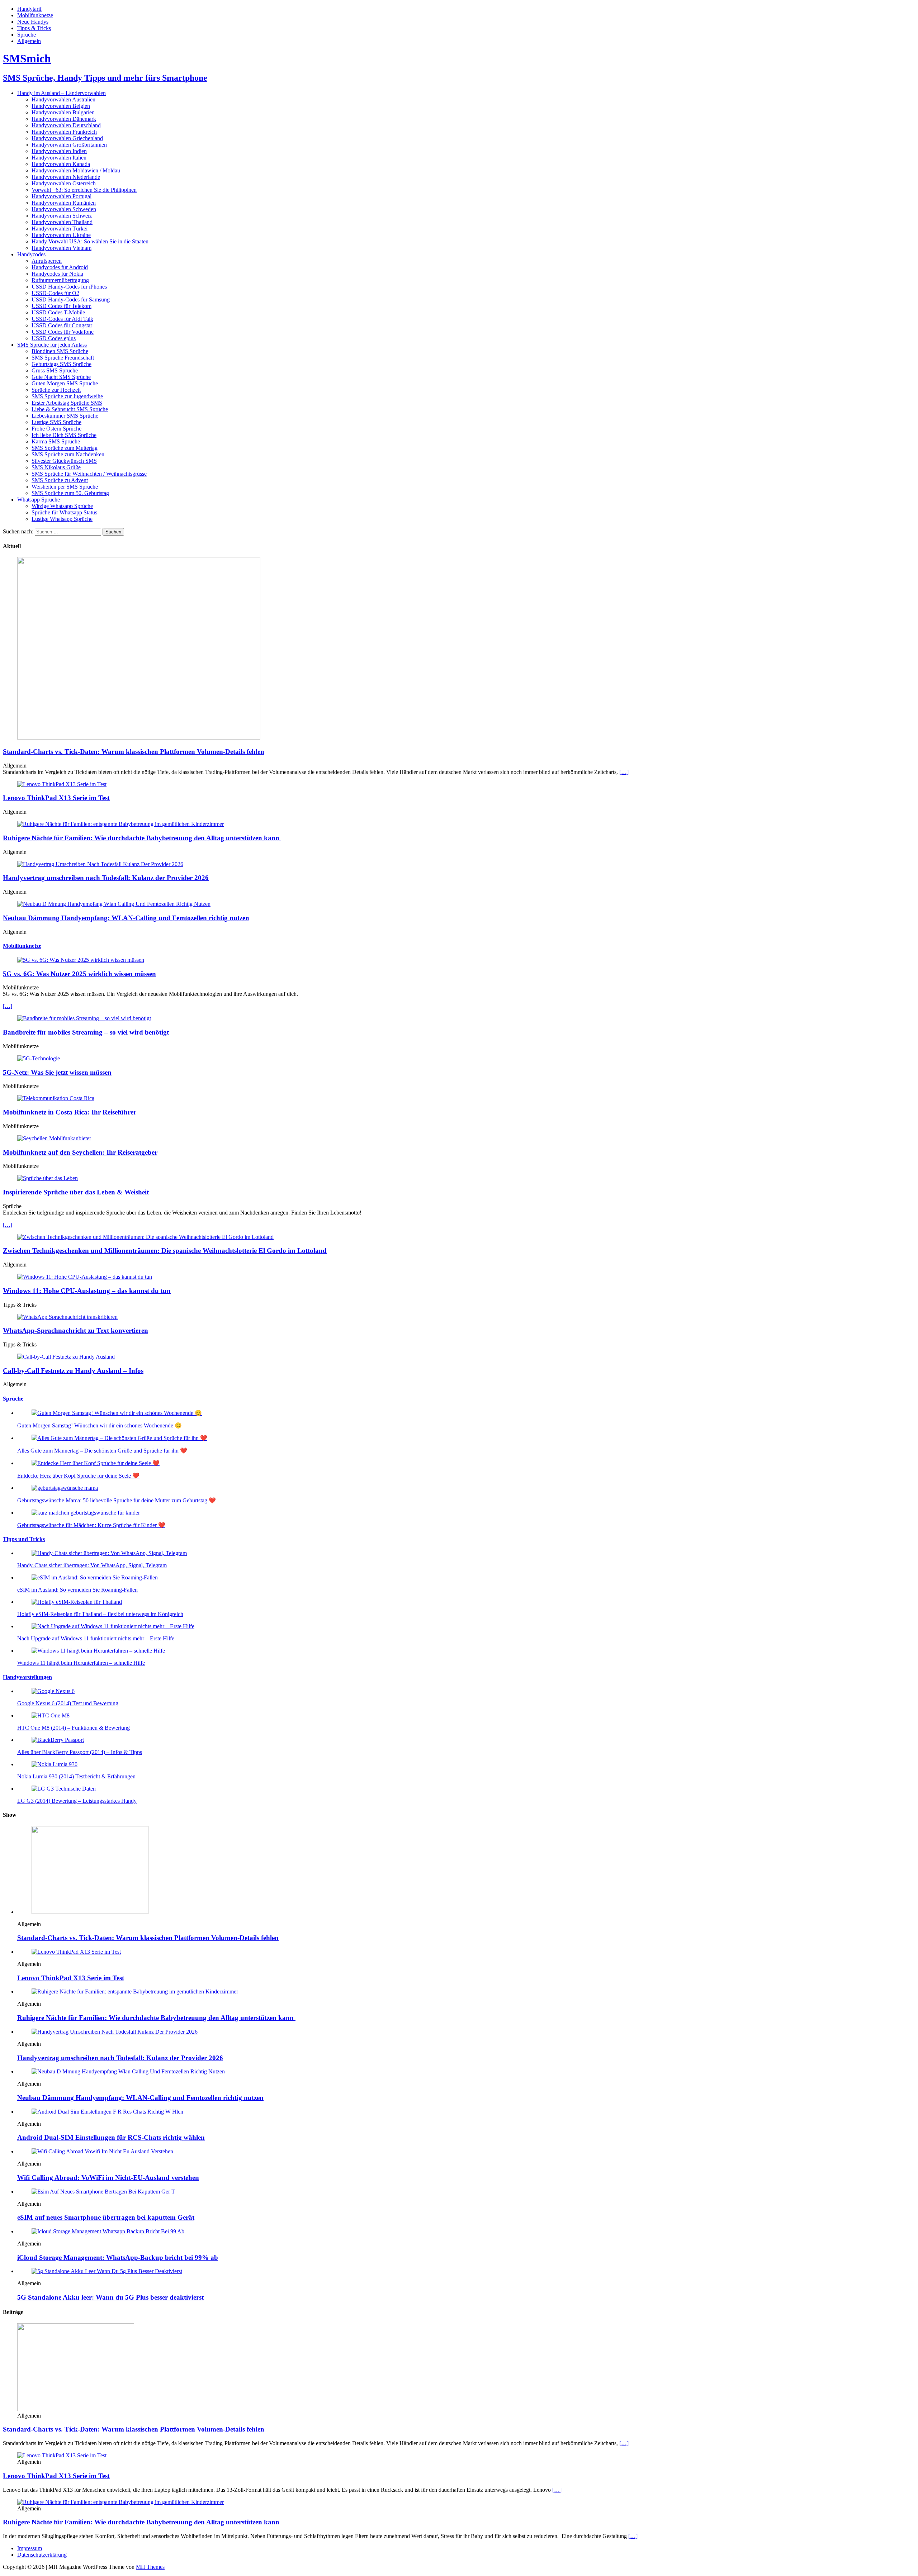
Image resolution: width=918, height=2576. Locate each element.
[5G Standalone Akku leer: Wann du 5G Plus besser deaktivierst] (107, 2271)
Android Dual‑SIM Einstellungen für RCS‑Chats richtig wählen (111, 2137)
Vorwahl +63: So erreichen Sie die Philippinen (84, 190)
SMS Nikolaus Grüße (56, 467)
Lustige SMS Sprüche (56, 422)
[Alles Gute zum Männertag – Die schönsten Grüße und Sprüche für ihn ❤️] (119, 1438)
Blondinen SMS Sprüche (60, 351)
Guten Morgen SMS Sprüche (65, 383)
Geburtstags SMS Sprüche (61, 364)
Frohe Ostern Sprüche (56, 429)
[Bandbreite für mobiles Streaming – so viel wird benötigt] (84, 1018)
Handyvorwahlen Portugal (61, 196)
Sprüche (27, 35)
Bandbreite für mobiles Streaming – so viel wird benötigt (86, 1032)
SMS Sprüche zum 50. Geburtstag (70, 493)
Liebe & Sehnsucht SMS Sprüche (70, 409)
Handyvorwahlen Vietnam (61, 248)
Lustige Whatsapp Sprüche (62, 519)
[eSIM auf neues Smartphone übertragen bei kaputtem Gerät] (103, 2192)
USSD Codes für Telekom (61, 306)
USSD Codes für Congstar (62, 325)
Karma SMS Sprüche (56, 441)
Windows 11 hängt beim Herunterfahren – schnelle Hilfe (81, 1663)
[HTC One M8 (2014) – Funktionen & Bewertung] (51, 1715)
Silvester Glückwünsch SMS (64, 461)
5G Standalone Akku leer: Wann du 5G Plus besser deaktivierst (110, 2297)
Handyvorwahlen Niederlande (66, 177)
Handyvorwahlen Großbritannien (69, 145)
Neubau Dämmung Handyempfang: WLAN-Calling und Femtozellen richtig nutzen (126, 918)
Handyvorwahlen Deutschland (66, 125)
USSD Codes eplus (54, 338)
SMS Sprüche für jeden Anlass (52, 345)
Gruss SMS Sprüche (55, 370)
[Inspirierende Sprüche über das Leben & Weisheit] (48, 1178)
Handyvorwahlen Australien (63, 99)
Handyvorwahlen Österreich (64, 183)
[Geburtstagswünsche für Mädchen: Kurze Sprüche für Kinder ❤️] (86, 1513)
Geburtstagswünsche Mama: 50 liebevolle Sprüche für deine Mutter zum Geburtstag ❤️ (117, 1500)
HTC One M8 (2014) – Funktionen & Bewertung (74, 1728)
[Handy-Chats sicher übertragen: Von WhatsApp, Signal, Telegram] (109, 1553)
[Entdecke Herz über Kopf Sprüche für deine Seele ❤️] (96, 1463)
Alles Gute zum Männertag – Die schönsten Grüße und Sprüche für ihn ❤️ (102, 1451)
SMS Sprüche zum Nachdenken (68, 454)
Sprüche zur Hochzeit (56, 390)
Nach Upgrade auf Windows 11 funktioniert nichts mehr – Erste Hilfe (96, 1638)
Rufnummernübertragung (60, 280)
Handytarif (29, 9)
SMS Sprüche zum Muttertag (65, 448)
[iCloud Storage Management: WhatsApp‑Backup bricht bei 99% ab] (108, 2231)
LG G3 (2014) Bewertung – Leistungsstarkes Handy (77, 1801)
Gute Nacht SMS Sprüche (61, 377)
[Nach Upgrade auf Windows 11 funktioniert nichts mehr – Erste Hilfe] (113, 1626)
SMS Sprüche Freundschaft (63, 358)
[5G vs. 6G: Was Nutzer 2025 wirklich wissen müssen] (81, 960)
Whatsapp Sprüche (39, 500)
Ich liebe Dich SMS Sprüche (64, 435)
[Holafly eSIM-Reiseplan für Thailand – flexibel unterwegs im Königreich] (77, 1602)
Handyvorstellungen (27, 1677)
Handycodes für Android (60, 267)
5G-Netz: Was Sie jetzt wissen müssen (57, 1072)
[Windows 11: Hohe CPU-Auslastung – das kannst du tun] (85, 1277)
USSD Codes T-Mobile (58, 312)
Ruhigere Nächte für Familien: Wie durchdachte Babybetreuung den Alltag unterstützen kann (142, 838)
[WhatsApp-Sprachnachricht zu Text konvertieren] (67, 1317)
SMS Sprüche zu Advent (60, 480)
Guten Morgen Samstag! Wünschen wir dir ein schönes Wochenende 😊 (100, 1425)
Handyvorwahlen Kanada (61, 164)
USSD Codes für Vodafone (63, 332)
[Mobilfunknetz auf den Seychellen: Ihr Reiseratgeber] (54, 1138)
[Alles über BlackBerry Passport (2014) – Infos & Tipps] (58, 1740)
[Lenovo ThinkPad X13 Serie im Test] (62, 784)
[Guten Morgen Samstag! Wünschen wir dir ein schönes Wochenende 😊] (117, 1413)
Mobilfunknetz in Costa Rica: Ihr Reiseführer (70, 1112)
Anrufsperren (47, 261)
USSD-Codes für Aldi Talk (62, 319)
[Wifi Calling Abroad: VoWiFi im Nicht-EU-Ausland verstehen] (102, 2151)
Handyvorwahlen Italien (59, 158)
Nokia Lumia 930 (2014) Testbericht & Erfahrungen (76, 1776)
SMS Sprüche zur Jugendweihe (67, 396)
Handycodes (31, 254)
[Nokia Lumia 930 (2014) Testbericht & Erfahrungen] (55, 1764)
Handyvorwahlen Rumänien (64, 203)
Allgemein (29, 41)
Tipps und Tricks (24, 1539)
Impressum (30, 2548)
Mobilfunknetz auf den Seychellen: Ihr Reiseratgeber (80, 1152)
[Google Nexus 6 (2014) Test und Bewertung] (53, 1691)
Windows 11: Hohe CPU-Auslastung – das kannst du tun (87, 1291)
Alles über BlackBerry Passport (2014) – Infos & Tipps (80, 1752)
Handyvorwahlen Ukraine (61, 235)
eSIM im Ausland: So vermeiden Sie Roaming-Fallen (77, 1590)
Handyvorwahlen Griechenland (67, 138)
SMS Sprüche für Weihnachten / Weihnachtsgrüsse (89, 474)
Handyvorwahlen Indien (59, 151)
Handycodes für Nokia (57, 274)
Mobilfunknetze (35, 15)
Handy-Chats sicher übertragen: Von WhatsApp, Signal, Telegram (92, 1565)
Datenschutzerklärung (42, 2555)
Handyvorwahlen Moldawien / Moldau (76, 170)
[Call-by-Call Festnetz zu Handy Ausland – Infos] (66, 1357)
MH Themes (150, 2567)
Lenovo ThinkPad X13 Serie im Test (56, 798)
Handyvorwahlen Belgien (61, 106)
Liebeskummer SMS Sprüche (65, 416)
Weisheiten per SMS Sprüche (65, 487)
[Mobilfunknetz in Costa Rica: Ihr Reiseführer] (56, 1098)
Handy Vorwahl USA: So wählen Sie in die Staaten (90, 241)
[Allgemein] (76, 2409)
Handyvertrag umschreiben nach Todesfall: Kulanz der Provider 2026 (106, 878)
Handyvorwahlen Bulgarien (63, 112)
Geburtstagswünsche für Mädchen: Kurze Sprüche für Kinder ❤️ (91, 1525)
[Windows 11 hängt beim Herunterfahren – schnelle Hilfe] (98, 1651)
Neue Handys (33, 22)
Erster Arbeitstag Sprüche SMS (67, 403)
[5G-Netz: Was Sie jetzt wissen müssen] (39, 1058)
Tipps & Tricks (34, 28)
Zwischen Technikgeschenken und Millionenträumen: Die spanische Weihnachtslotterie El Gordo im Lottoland (165, 1251)
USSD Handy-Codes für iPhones (69, 287)
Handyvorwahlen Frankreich (64, 132)
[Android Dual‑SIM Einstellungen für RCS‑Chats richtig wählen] (107, 2112)
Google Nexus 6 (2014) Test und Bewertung (68, 1703)
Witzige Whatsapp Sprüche (62, 506)
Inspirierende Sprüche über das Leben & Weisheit (76, 1192)
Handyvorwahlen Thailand (62, 222)
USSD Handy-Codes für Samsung (71, 300)
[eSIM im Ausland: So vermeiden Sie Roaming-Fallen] (95, 1577)
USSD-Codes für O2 (55, 293)
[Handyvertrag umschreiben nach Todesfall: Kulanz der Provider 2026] (100, 864)
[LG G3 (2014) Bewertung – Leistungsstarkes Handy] (64, 1789)
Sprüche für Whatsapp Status (64, 512)
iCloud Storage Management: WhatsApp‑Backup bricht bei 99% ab (118, 2257)
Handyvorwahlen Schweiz (62, 216)
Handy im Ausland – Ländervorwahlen (61, 93)
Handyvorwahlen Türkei (60, 229)
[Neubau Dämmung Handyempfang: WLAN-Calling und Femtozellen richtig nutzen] (114, 904)
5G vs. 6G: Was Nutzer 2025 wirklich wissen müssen (79, 974)
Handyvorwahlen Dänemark (64, 119)
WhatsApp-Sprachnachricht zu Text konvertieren (75, 1330)
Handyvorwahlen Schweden (64, 209)
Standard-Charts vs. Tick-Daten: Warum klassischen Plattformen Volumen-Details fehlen (134, 752)
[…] (624, 772)
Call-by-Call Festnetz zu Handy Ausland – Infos (73, 1371)
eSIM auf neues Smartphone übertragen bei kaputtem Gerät (106, 2217)
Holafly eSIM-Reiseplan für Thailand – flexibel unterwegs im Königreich (100, 1614)
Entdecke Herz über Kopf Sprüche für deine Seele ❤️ (78, 1476)
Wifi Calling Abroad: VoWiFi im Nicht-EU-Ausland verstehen (108, 2178)
